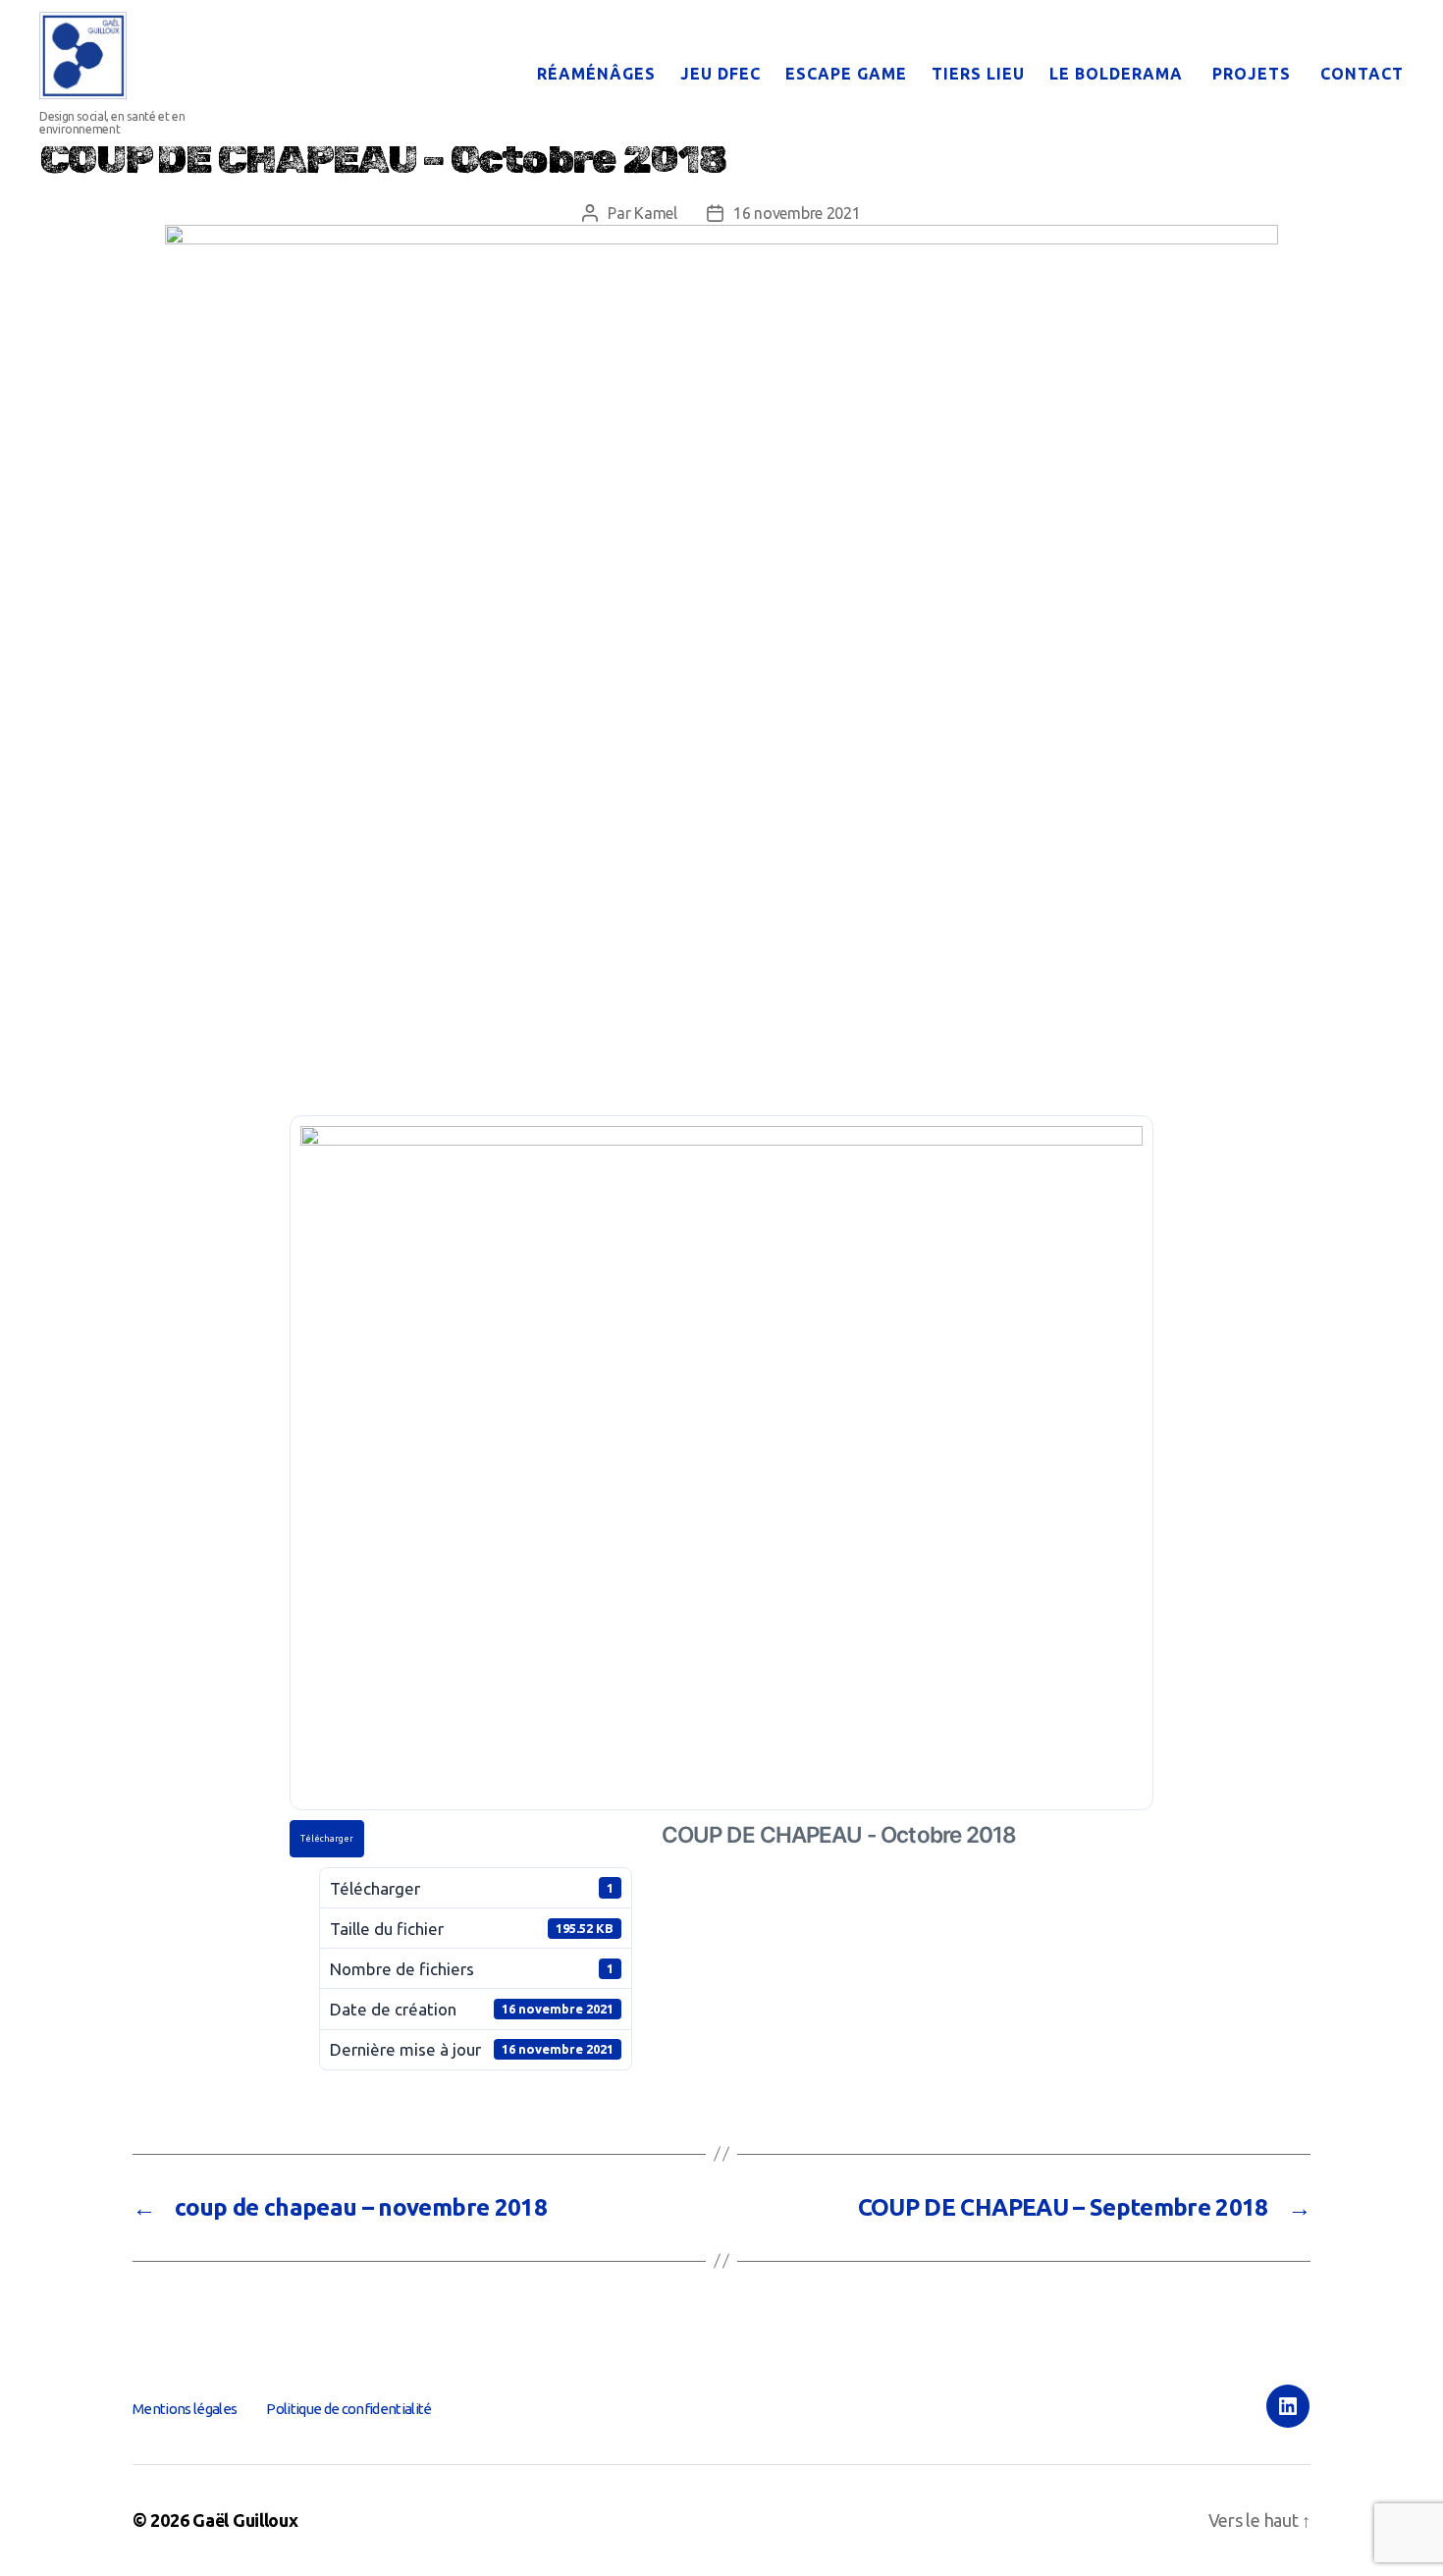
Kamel (656, 213)
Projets (1249, 74)
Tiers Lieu (978, 74)
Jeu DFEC (721, 74)
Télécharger (327, 1839)
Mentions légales (185, 2409)
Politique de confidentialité (348, 2409)
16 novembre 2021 (797, 213)
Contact (1360, 74)
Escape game (846, 74)
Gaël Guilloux (245, 2520)
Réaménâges (596, 74)
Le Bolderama (1116, 74)
